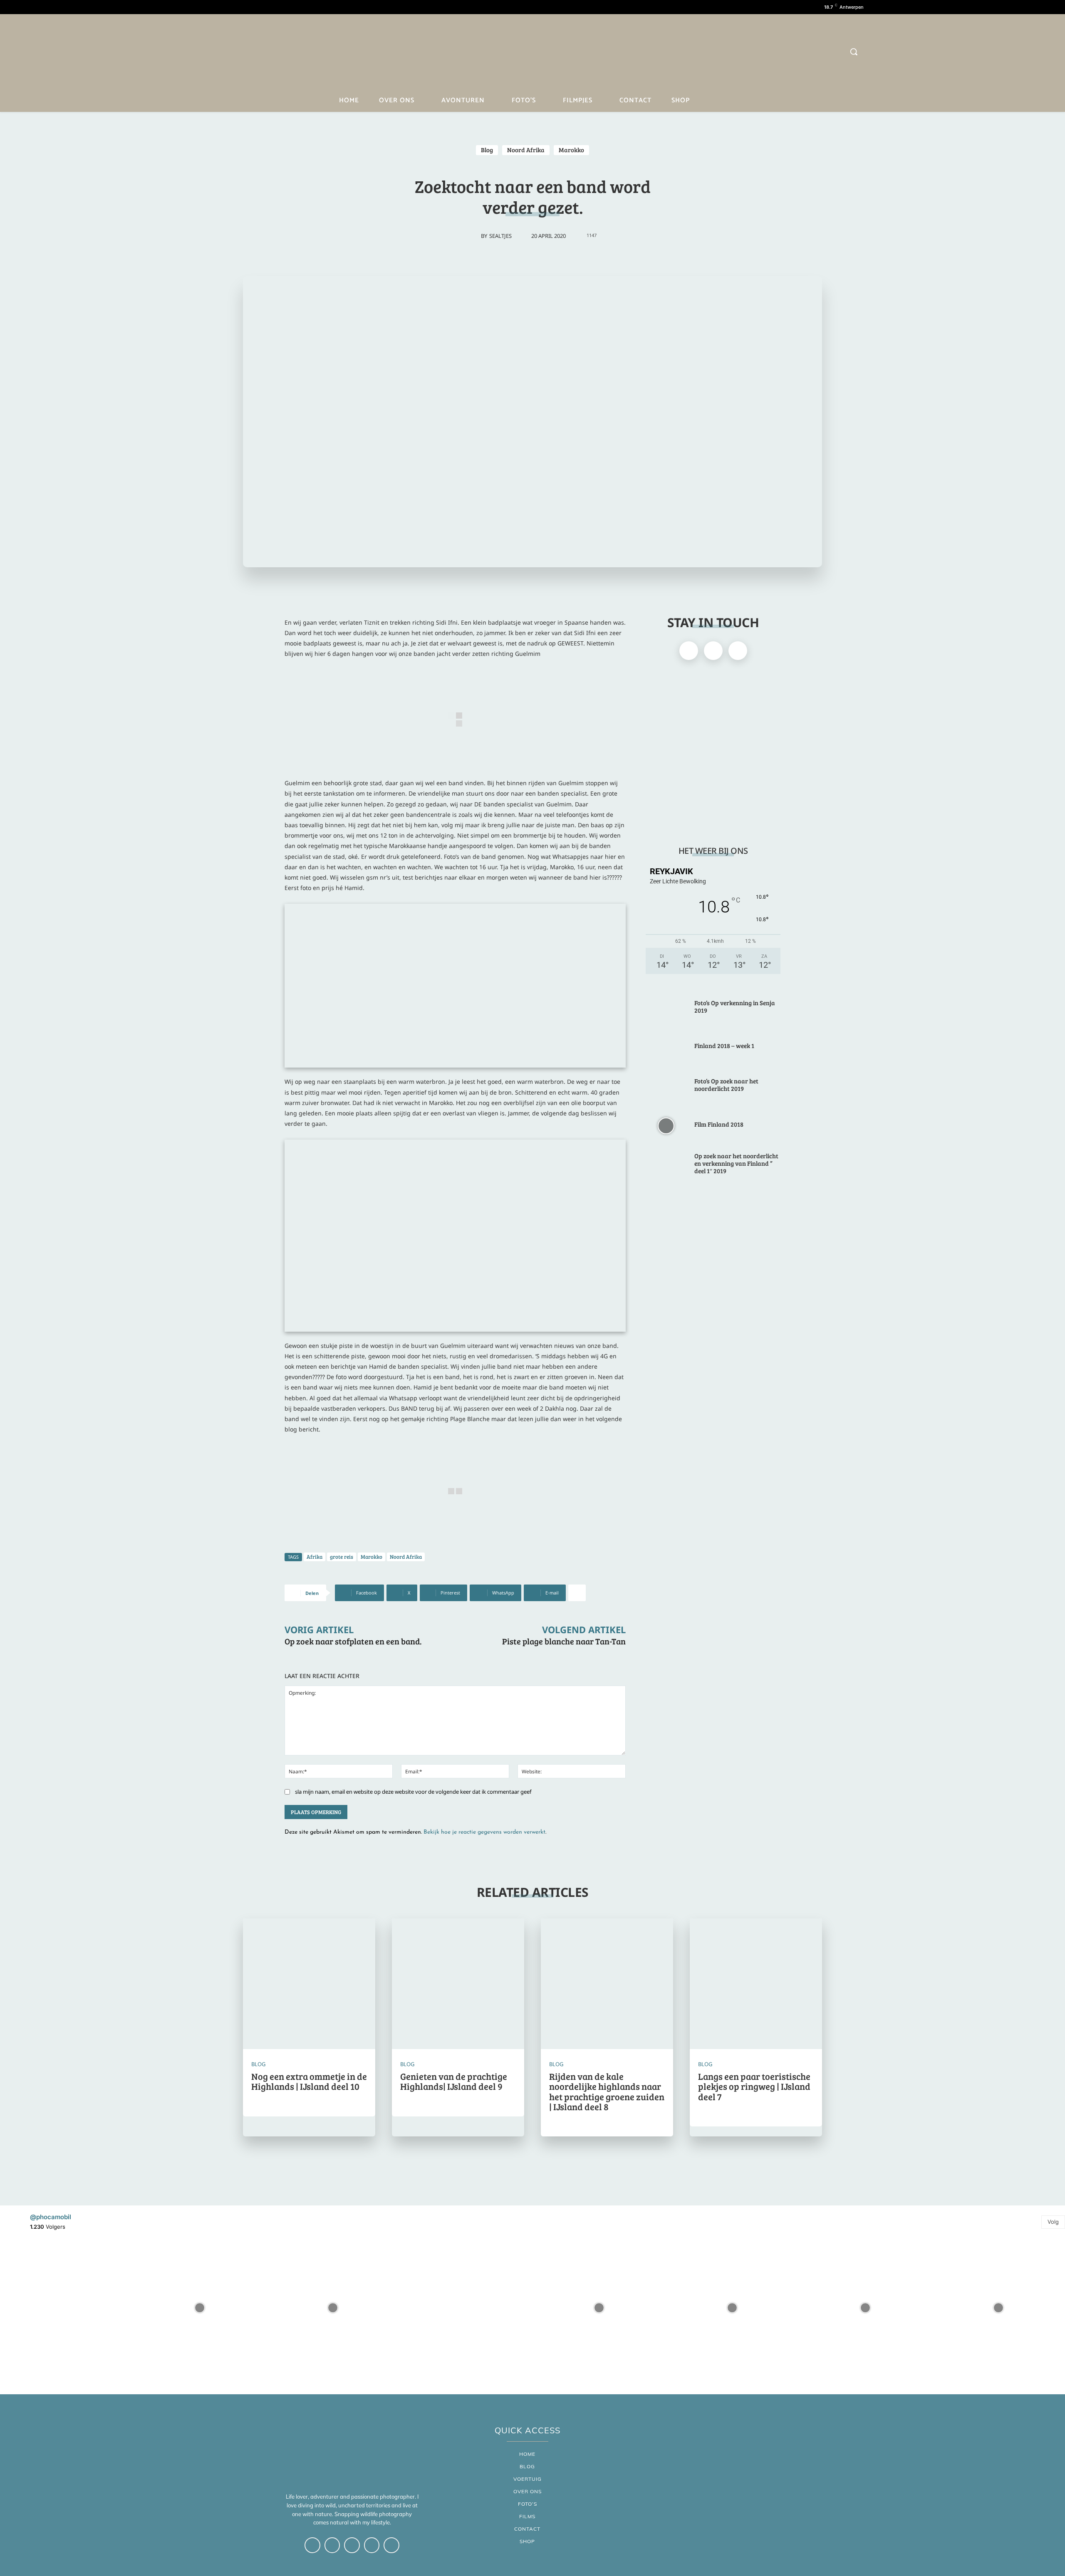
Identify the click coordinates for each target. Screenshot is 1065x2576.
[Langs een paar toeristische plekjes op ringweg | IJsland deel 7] (756, 1985)
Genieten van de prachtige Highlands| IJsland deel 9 (454, 2081)
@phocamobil (51, 2217)
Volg (1053, 2222)
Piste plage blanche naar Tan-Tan (564, 1641)
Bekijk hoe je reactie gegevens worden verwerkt (484, 1832)
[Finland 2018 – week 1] (666, 1047)
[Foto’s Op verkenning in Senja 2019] (666, 1008)
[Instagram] (222, 53)
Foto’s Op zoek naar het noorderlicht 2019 (726, 1085)
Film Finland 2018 (719, 1124)
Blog (487, 150)
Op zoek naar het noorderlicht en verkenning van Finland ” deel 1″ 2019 (736, 1163)
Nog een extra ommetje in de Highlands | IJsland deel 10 (309, 2081)
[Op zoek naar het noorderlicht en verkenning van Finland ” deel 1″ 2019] (666, 1165)
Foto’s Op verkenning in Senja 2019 (735, 1006)
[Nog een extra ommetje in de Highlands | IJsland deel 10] (309, 1985)
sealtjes (500, 236)
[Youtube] (236, 53)
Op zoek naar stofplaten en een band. (353, 1641)
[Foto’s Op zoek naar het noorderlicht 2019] (666, 1086)
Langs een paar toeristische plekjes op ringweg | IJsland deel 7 (754, 2086)
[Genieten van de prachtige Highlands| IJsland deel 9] (458, 1985)
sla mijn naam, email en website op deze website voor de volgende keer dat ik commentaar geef (413, 1792)
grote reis (342, 1557)
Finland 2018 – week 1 (724, 1046)
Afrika (315, 1557)
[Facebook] (207, 53)
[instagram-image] (67, 2308)
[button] (854, 52)
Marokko (571, 150)
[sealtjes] (472, 236)
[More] (577, 1593)
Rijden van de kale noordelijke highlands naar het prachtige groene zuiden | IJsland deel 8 (607, 2091)
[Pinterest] (251, 53)
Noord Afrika (526, 150)
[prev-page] (524, 2163)
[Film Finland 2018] (666, 1125)
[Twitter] (266, 53)
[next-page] (541, 2163)
